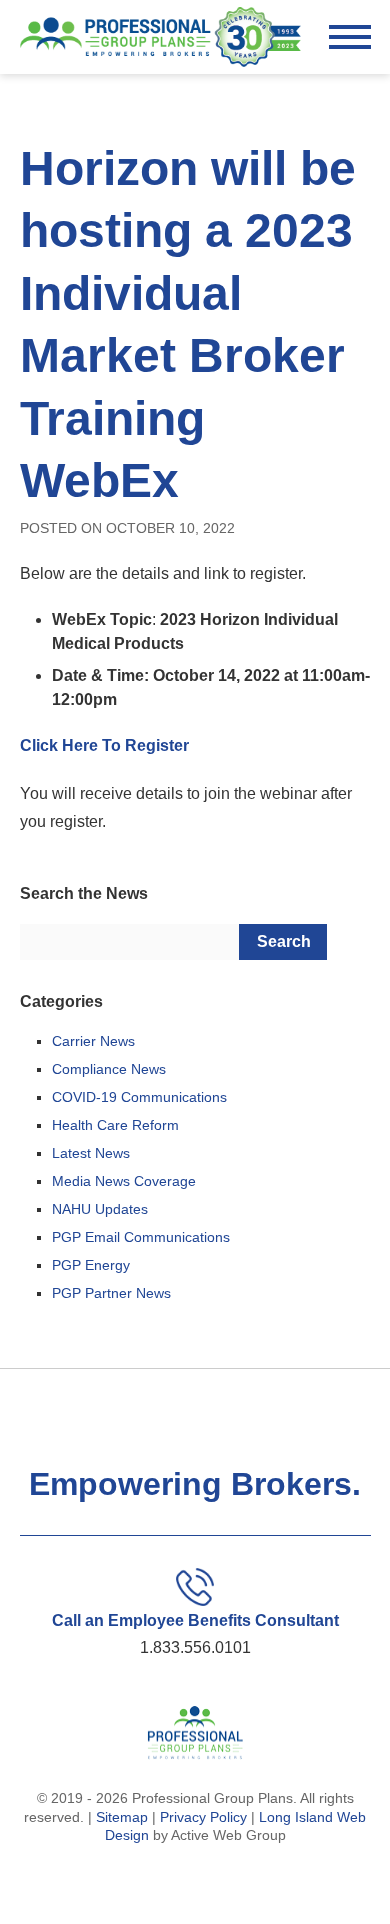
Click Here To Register (104, 745)
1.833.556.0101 (195, 1647)
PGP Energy (91, 1265)
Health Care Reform (115, 1125)
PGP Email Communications (141, 1237)
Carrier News (93, 1041)
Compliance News (109, 1069)
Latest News (91, 1153)
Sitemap (122, 1817)
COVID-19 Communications (139, 1097)
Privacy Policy (203, 1817)
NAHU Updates (100, 1209)
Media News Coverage (124, 1181)
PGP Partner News (111, 1293)
